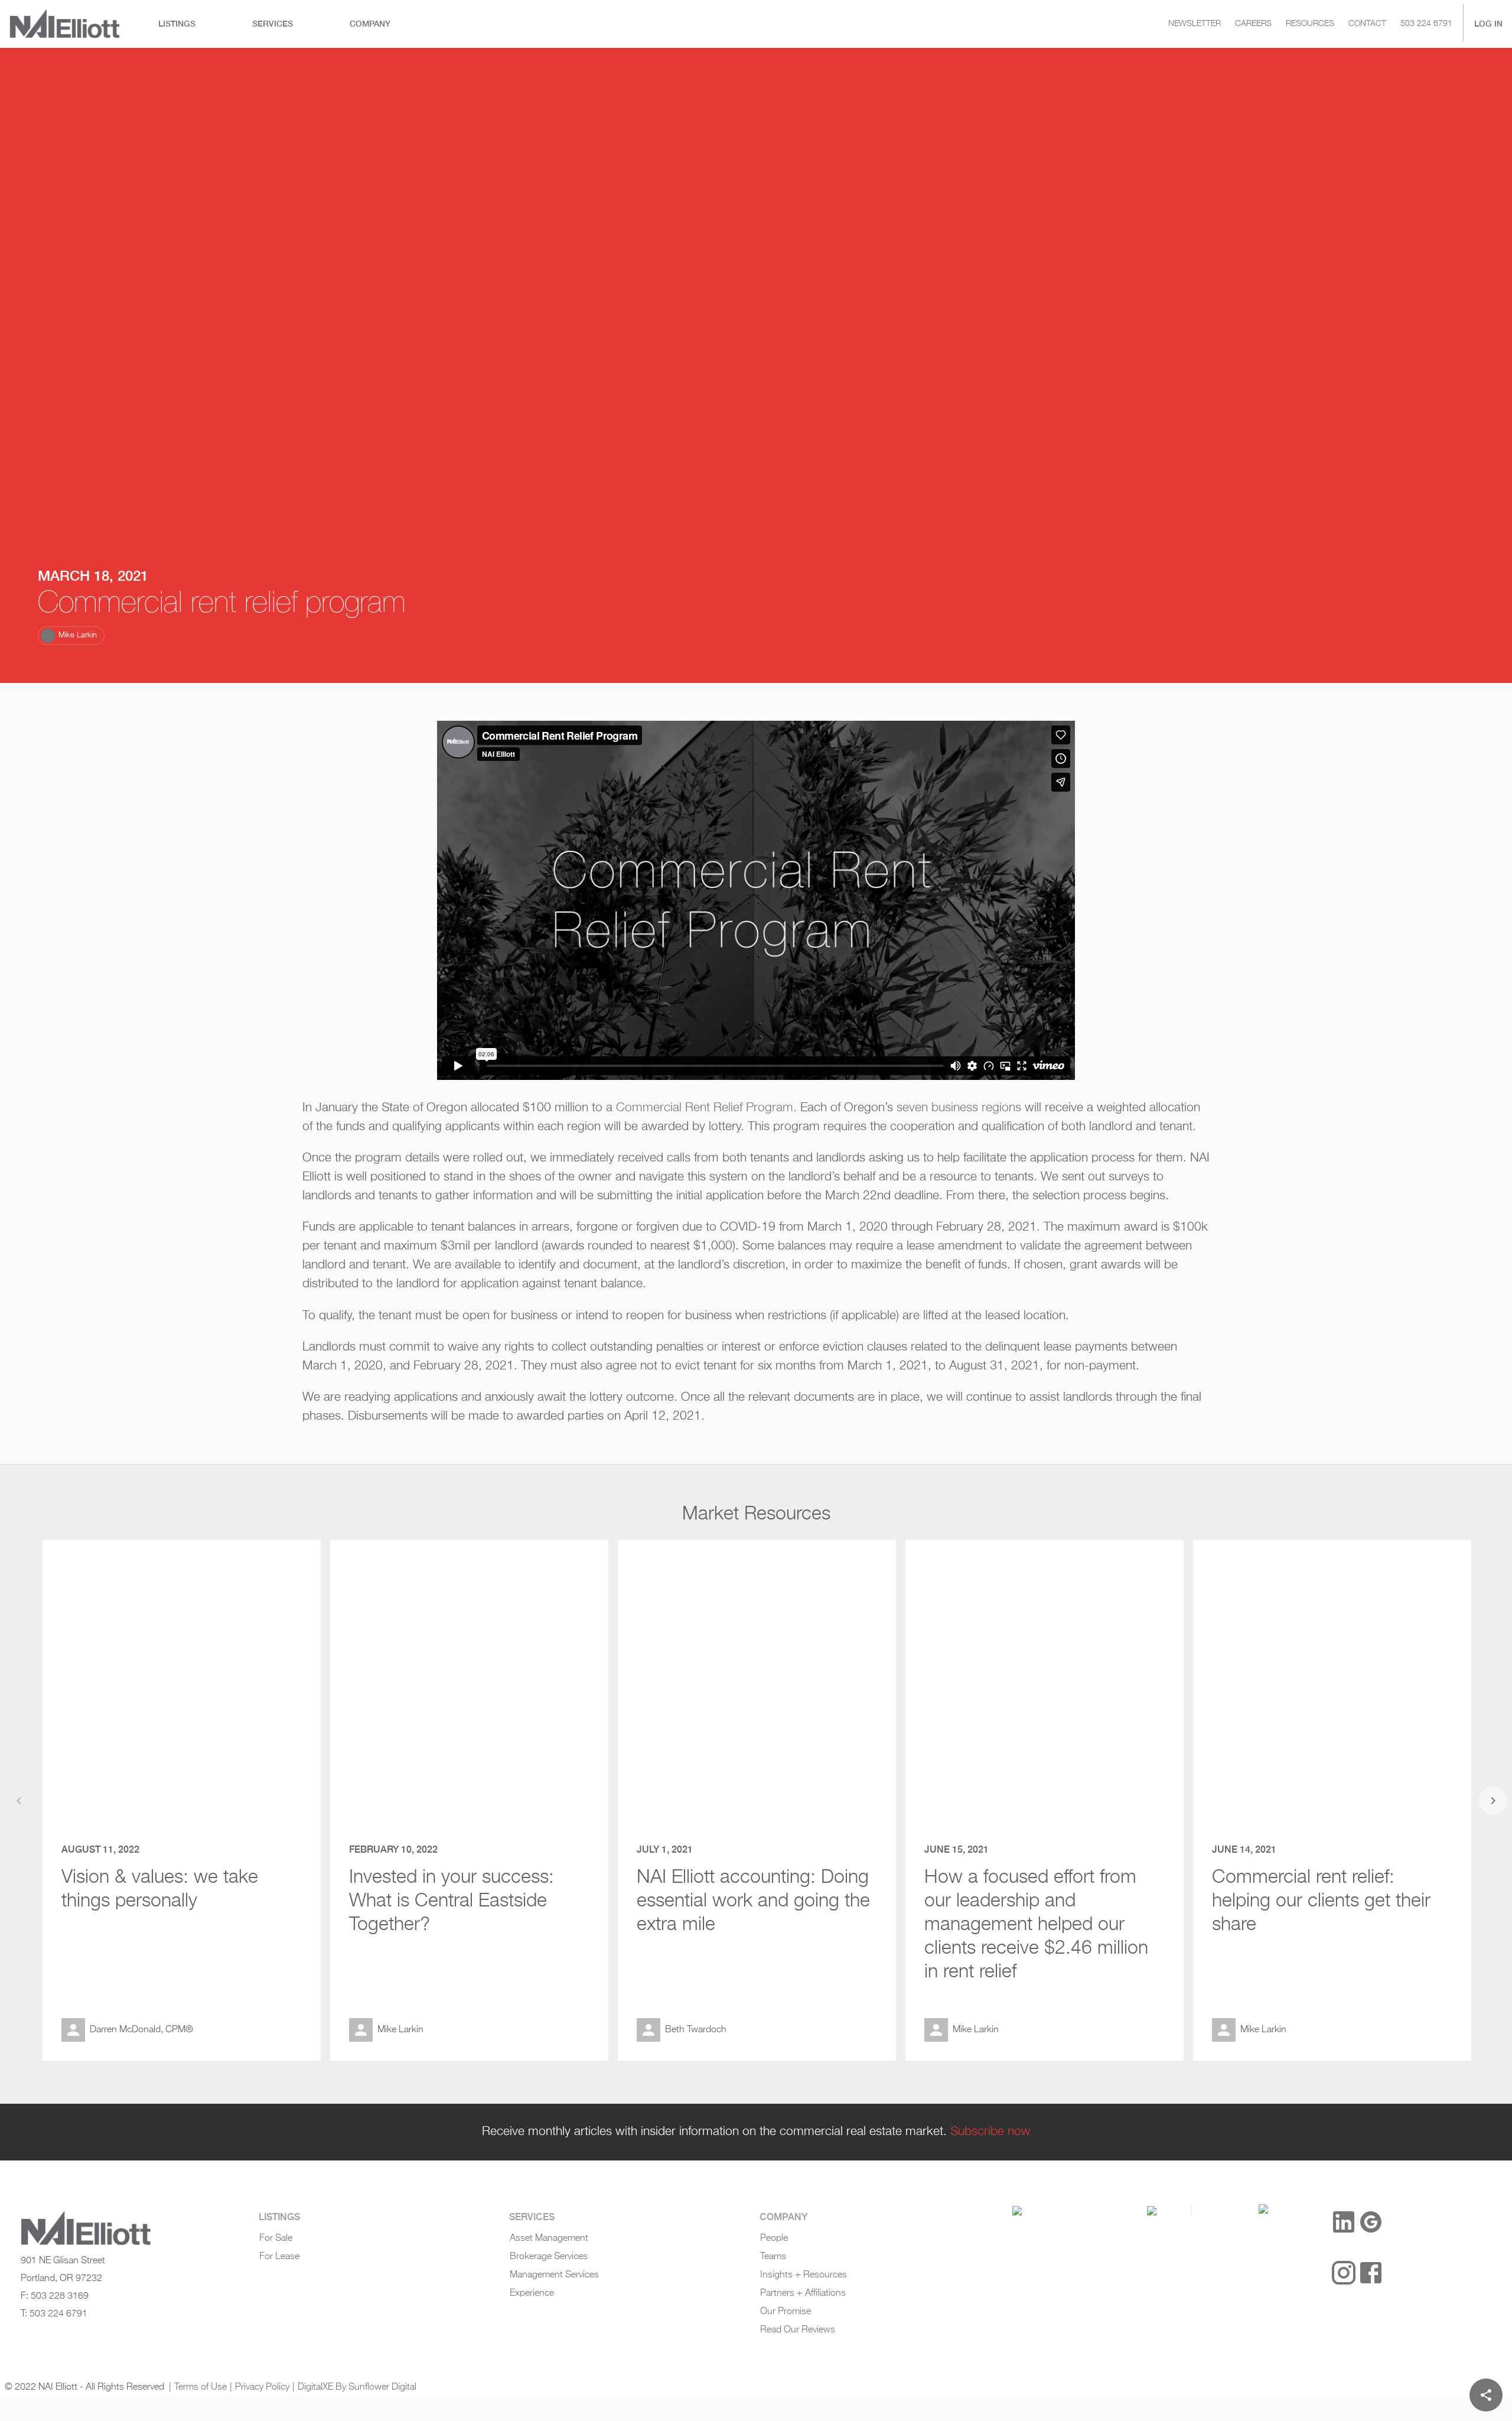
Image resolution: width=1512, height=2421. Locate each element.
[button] (71, 636)
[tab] (177, 24)
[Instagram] (1344, 2273)
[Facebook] (1371, 2273)
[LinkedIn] (1344, 2222)
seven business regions (959, 1108)
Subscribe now (990, 2132)
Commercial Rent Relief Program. (706, 1108)
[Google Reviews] (1371, 2222)
